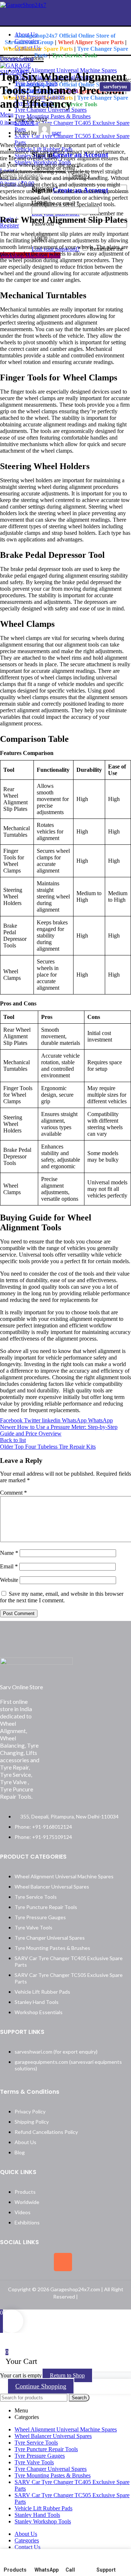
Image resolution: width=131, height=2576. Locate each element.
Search (79, 2398)
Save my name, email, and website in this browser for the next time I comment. (62, 1597)
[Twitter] (36, 2262)
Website (9, 1580)
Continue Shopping (41, 2386)
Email (9, 1566)
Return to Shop (67, 2375)
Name (9, 1553)
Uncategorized (17, 59)
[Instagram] (63, 2262)
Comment (13, 1493)
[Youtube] (117, 2262)
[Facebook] (9, 2262)
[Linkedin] (90, 2262)
